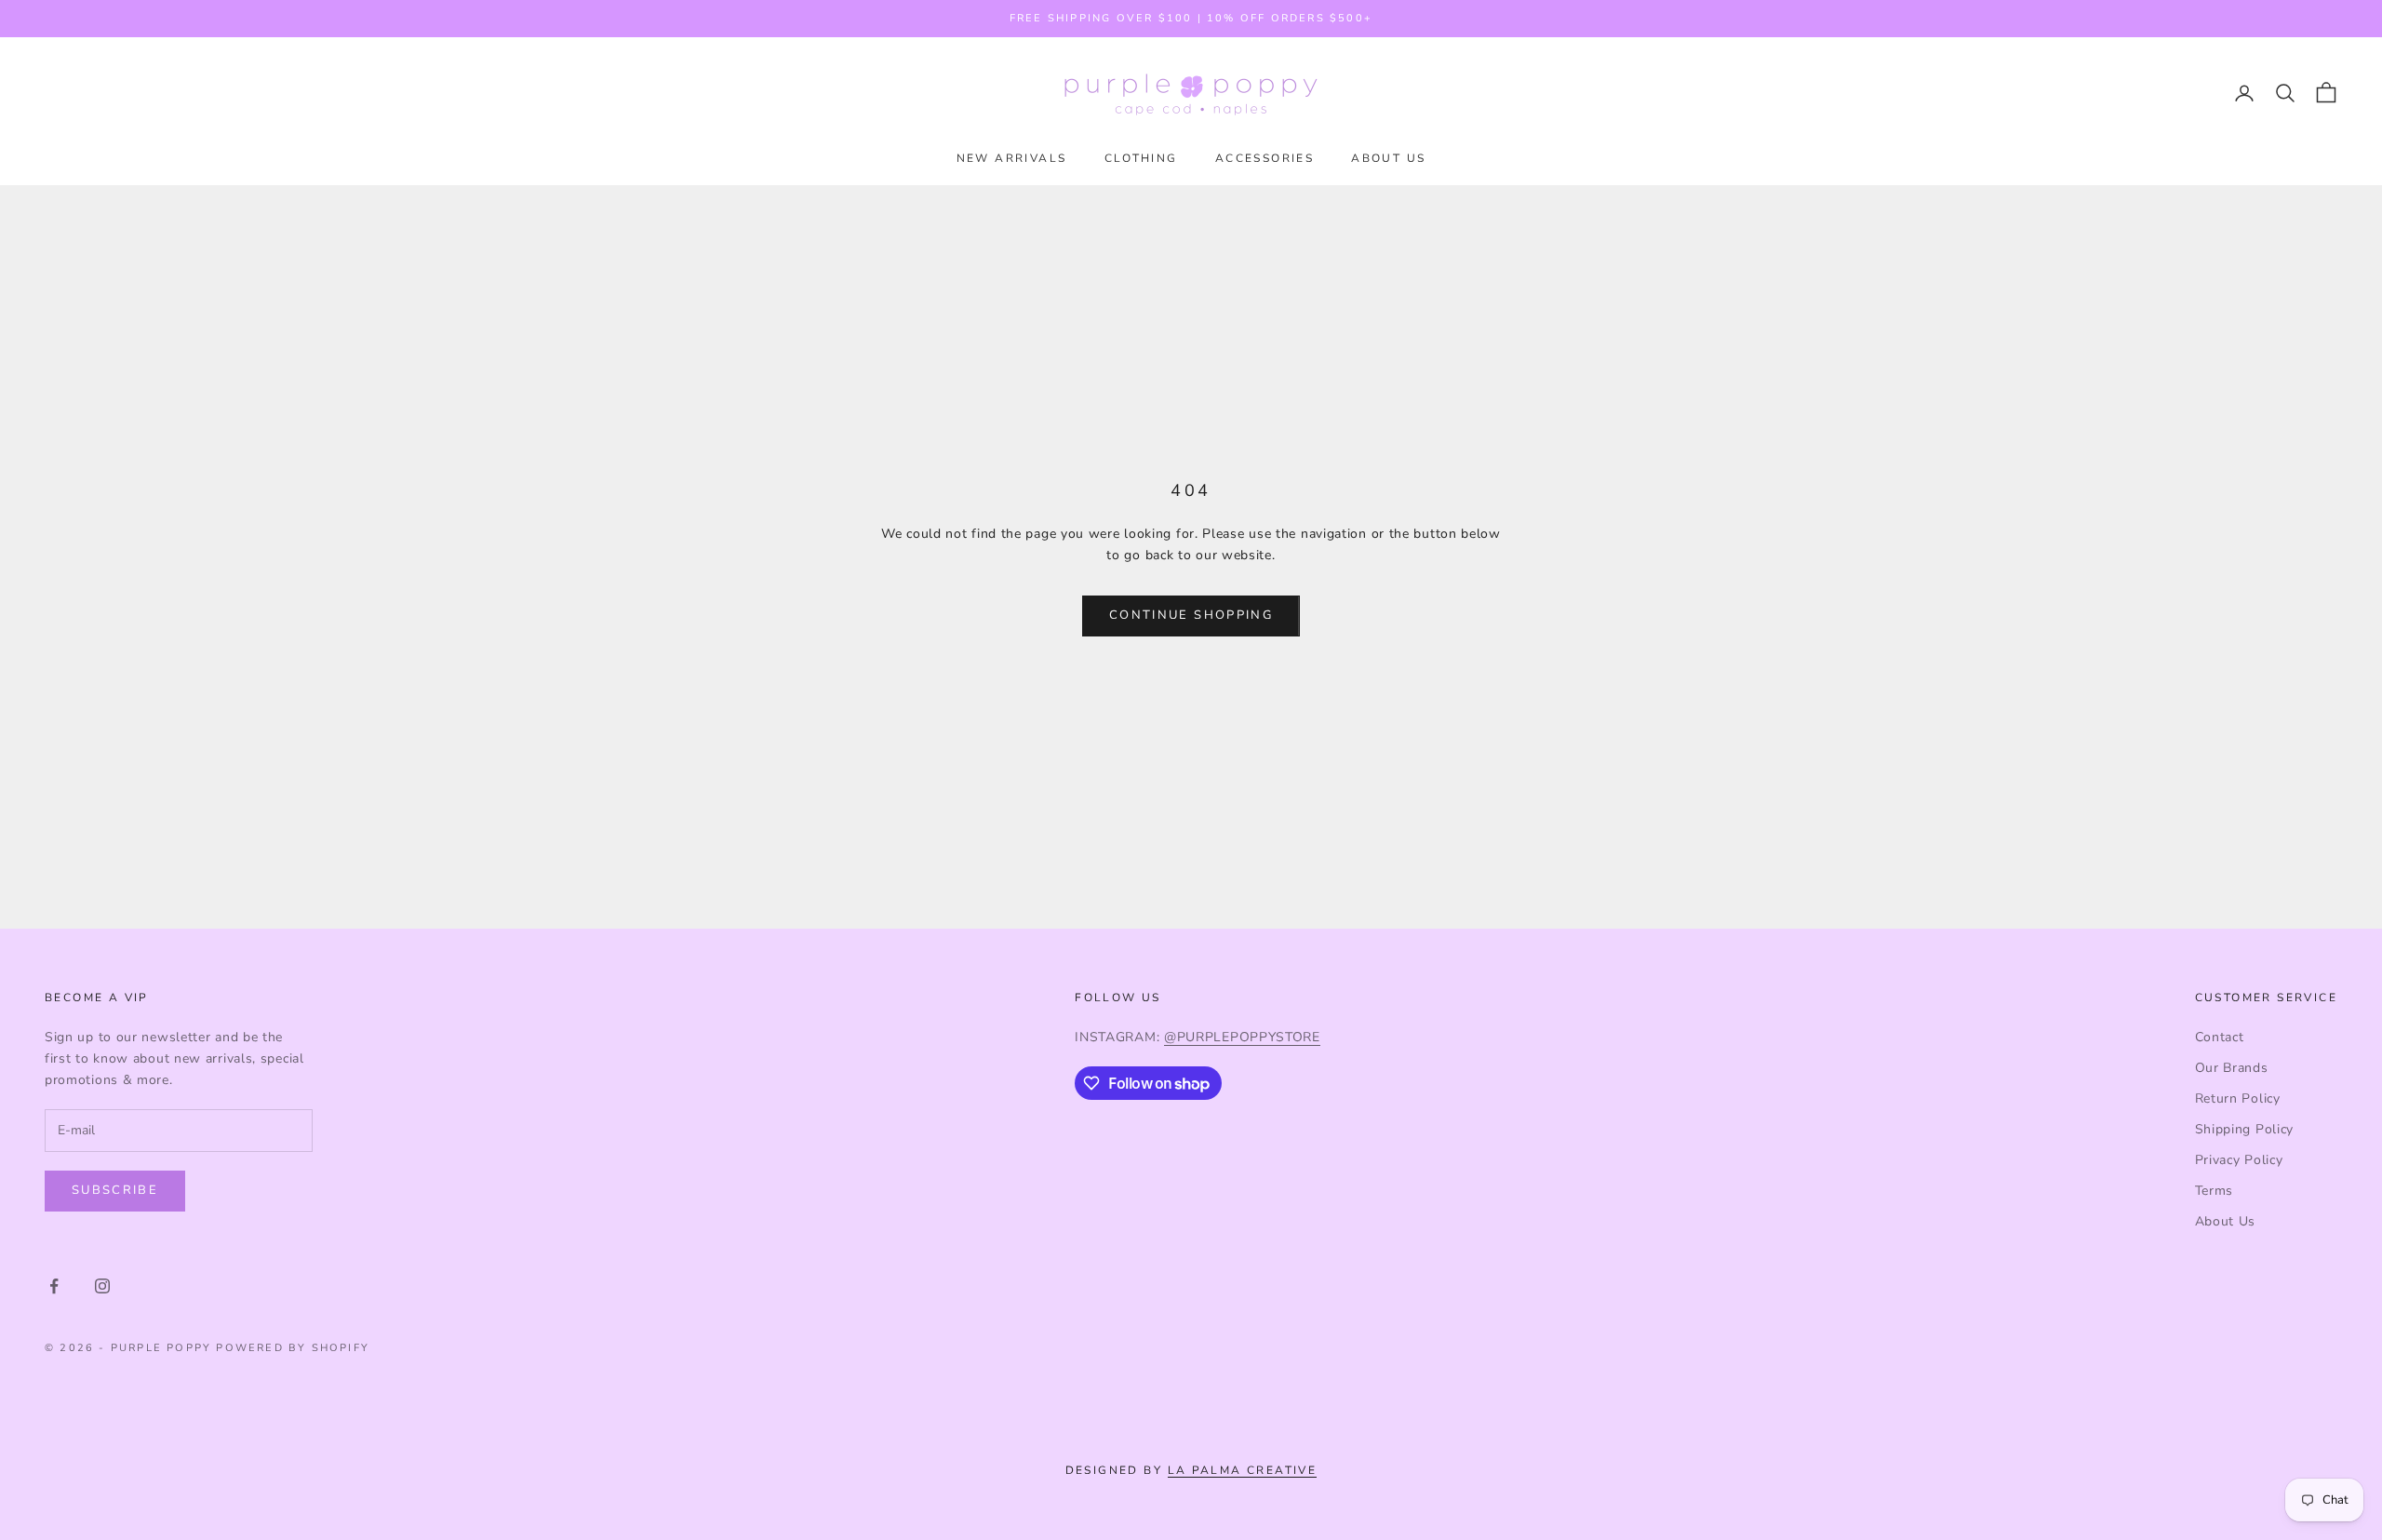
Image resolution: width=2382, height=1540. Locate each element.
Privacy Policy (2239, 1160)
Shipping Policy (2245, 1129)
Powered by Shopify (293, 1348)
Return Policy (2238, 1098)
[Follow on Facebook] (54, 1286)
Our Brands (2232, 1068)
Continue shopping (1191, 615)
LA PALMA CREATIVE (1243, 1470)
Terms (2215, 1191)
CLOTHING (1141, 158)
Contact (2220, 1037)
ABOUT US (1388, 158)
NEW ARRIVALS (1012, 158)
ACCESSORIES (1265, 158)
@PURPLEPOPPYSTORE (1242, 1037)
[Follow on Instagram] (102, 1286)
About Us (2226, 1221)
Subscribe (115, 1190)
